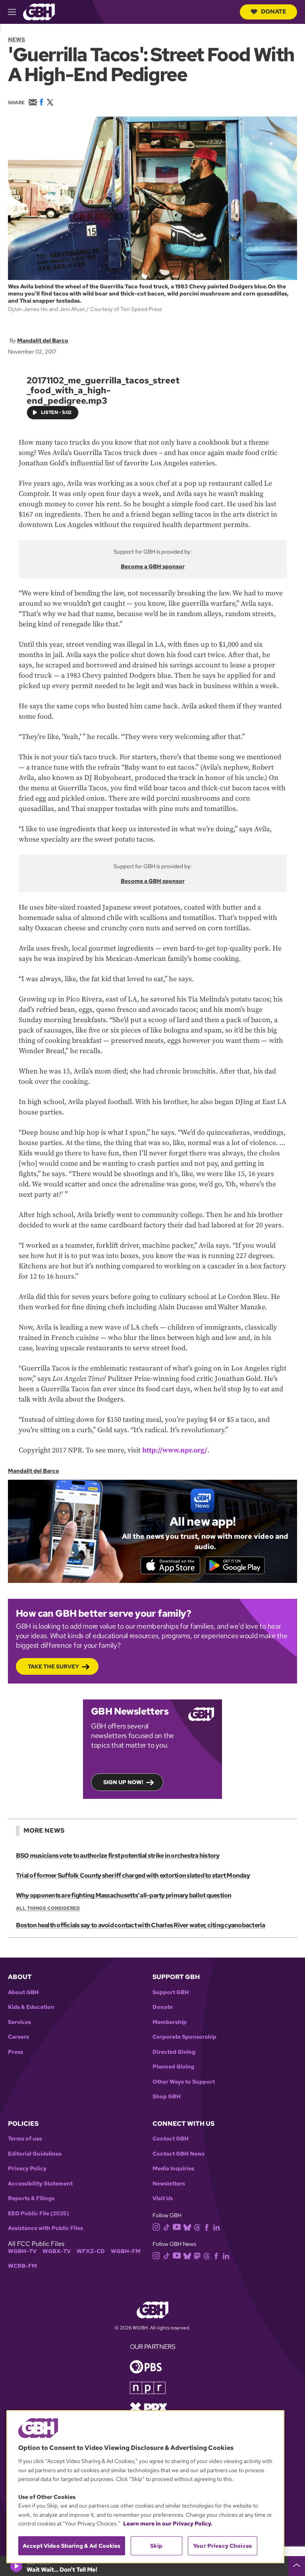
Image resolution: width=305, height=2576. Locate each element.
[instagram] (156, 2226)
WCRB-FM (22, 2266)
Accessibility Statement (40, 2184)
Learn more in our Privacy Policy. (168, 2524)
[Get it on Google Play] (235, 1565)
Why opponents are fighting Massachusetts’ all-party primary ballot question (124, 1895)
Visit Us (163, 2198)
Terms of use (25, 2139)
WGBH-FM (126, 2251)
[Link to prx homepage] (149, 2407)
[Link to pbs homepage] (146, 2366)
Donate (274, 12)
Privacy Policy (27, 2169)
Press (15, 2052)
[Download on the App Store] (170, 1565)
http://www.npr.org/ (175, 1450)
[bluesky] (187, 2227)
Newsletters (169, 2184)
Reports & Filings (31, 2198)
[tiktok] (167, 2227)
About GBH (23, 1992)
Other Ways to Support (184, 2082)
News (16, 39)
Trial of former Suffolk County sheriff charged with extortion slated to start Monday (133, 1875)
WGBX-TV (57, 2251)
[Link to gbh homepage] (39, 11)
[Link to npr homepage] (148, 2387)
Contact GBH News (179, 2154)
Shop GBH (167, 2097)
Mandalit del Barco (43, 340)
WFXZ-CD (91, 2251)
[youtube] (177, 2226)
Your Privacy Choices (222, 2546)
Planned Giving (173, 2067)
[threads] (197, 2227)
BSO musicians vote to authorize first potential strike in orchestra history (118, 1856)
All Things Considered (48, 1908)
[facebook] (207, 2227)
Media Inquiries (173, 2169)
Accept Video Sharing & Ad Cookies (72, 2546)
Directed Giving (174, 2052)
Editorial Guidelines (35, 2154)
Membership (170, 2022)
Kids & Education (31, 2007)
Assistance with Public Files (45, 2228)
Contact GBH (171, 2139)
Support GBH (171, 1992)
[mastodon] (197, 2256)
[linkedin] (216, 2227)
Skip (156, 2546)
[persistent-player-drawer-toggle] (297, 2566)
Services (19, 2022)
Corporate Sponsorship (184, 2037)
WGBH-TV (22, 2251)
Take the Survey (53, 1666)
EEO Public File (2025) (39, 2213)
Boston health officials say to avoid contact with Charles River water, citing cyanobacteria (141, 1925)
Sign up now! (123, 1782)
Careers (18, 2037)
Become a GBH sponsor (153, 566)
